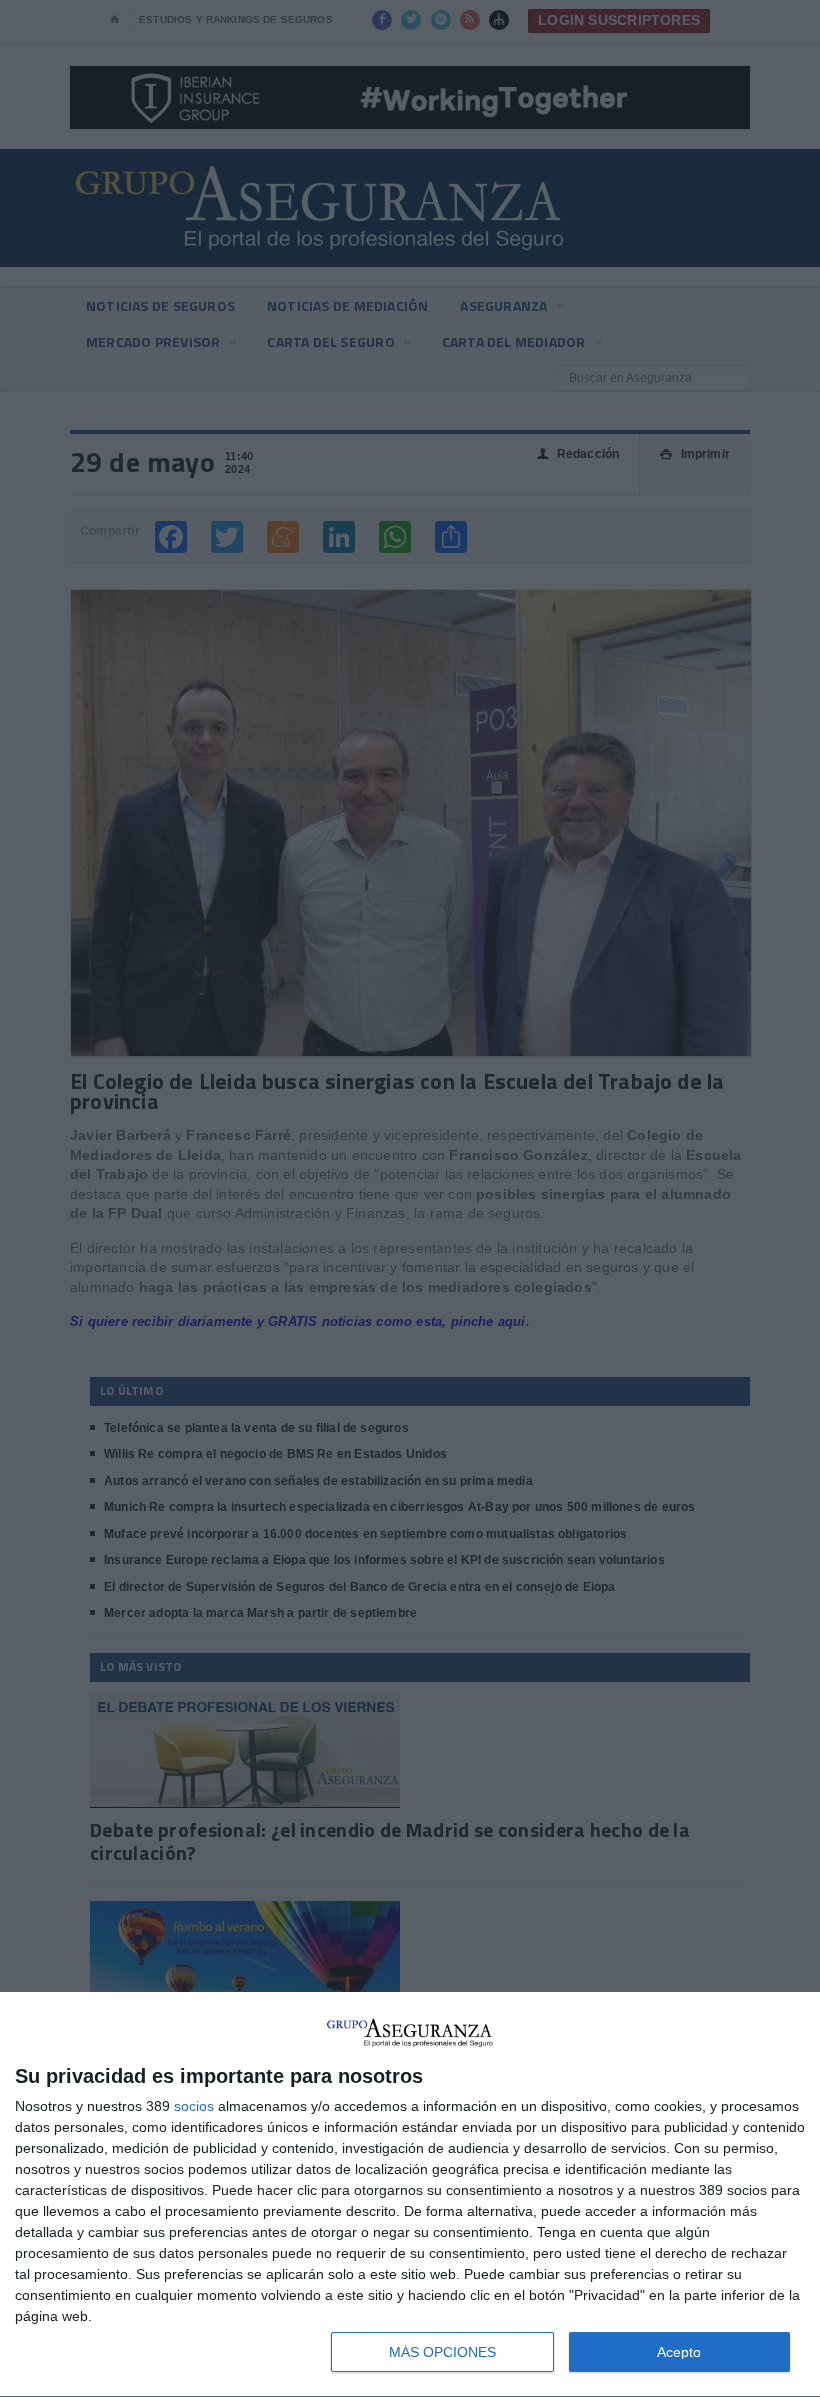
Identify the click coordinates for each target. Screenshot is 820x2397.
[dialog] (410, 2195)
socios (194, 2106)
